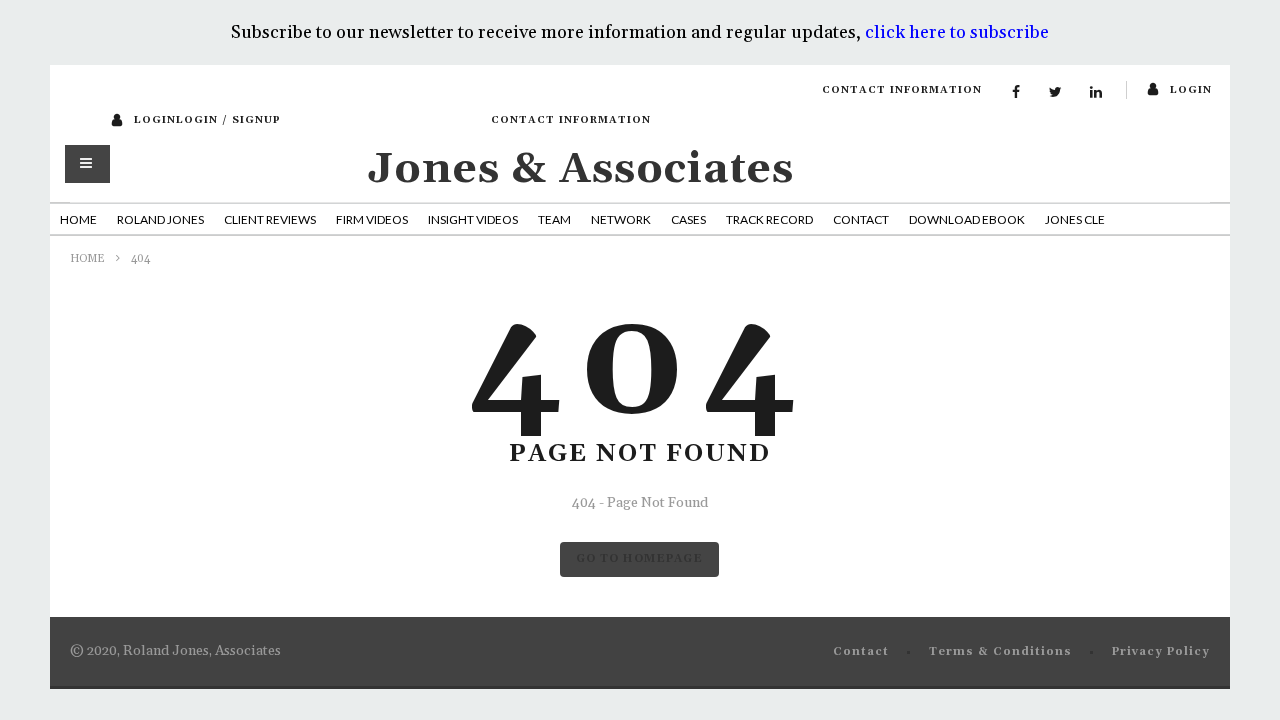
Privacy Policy (1161, 652)
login (1191, 90)
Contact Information (902, 90)
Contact (861, 219)
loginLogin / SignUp (207, 120)
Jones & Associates (581, 169)
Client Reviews (270, 219)
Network (621, 219)
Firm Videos (372, 219)
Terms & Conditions (1000, 652)
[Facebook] (1016, 93)
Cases (688, 219)
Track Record (769, 219)
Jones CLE (1075, 219)
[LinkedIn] (1096, 93)
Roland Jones (160, 219)
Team (554, 219)
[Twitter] (1056, 93)
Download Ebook (967, 219)
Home (78, 219)
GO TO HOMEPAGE (639, 559)
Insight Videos (473, 219)
